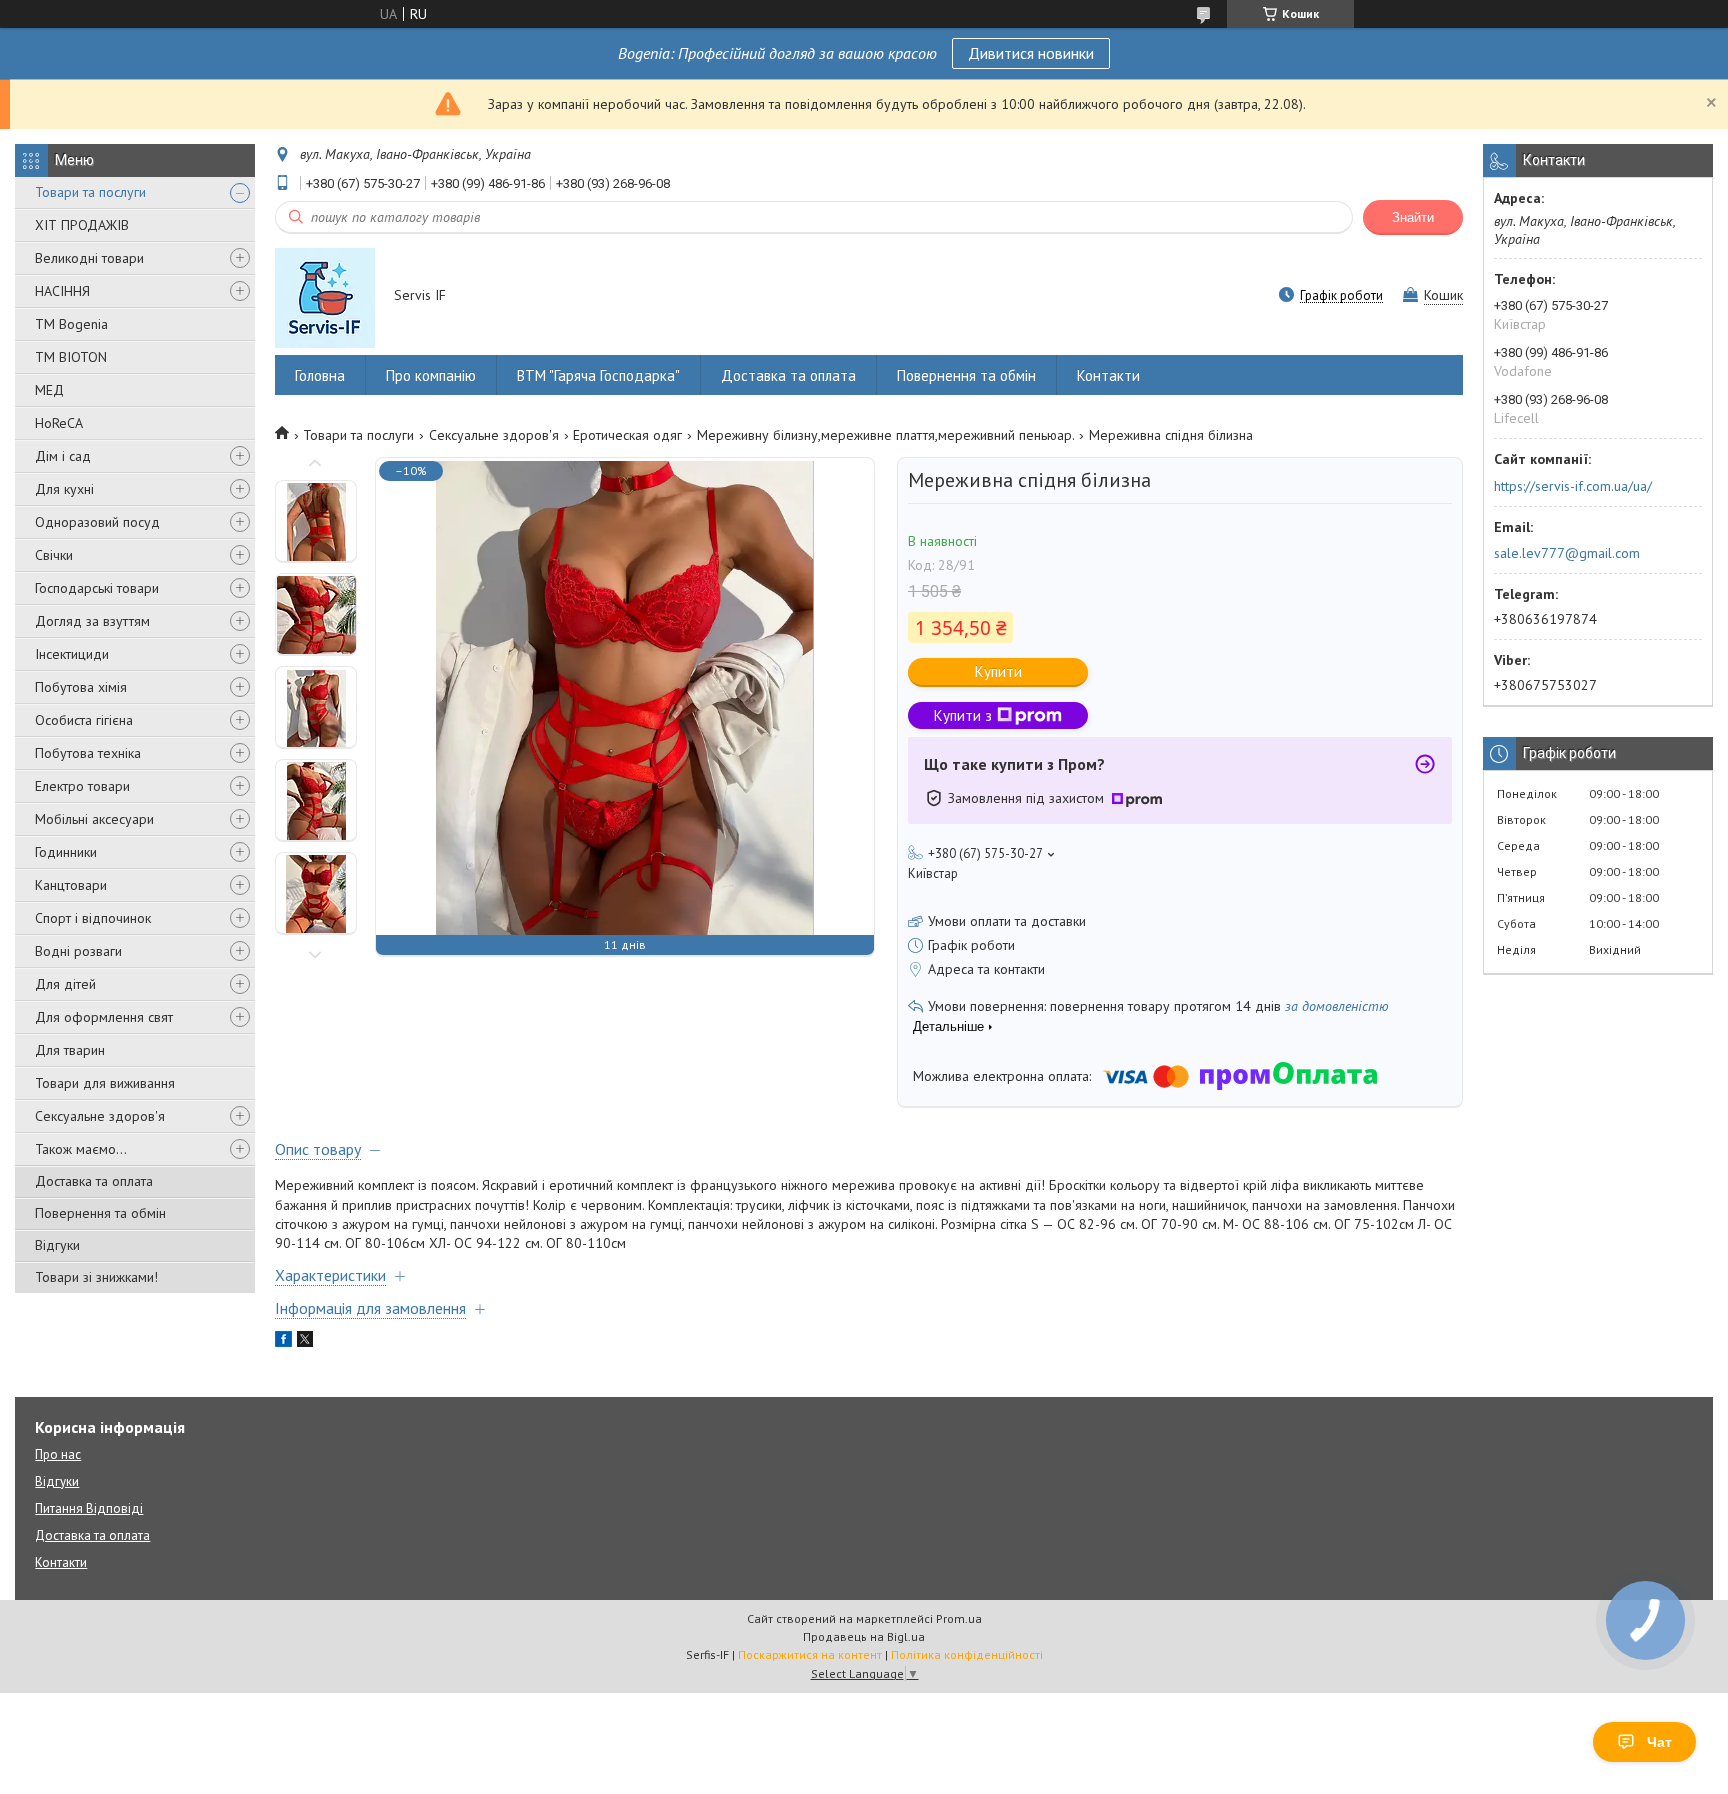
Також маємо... (81, 1149)
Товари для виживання (105, 1083)
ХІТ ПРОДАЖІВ (82, 225)
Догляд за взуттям (92, 621)
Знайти (1413, 217)
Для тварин (70, 1050)
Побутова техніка (88, 753)
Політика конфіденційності (967, 1654)
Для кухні (64, 489)
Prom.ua (959, 1618)
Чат (1659, 1742)
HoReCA (59, 423)
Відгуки (57, 1245)
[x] (305, 1342)
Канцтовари (71, 885)
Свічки (54, 555)
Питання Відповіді (89, 1508)
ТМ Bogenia (71, 324)
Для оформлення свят (104, 1017)
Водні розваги (78, 951)
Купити (998, 671)
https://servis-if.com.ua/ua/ (1573, 486)
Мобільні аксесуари (94, 819)
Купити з (963, 715)
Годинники (66, 852)
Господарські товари (97, 588)
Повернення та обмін (100, 1213)
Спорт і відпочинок (93, 918)
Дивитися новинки (1031, 53)
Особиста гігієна (84, 720)
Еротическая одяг (627, 435)
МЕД (49, 390)
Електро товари (82, 786)
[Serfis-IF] (325, 297)
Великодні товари (89, 258)
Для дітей (65, 984)
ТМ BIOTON (71, 357)
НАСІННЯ (62, 291)
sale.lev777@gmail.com (1567, 553)
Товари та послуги (90, 192)
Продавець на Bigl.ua (864, 1636)
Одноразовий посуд (97, 522)
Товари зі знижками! (96, 1277)
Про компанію (431, 375)
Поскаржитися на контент (810, 1654)
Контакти (1108, 375)
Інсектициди (72, 654)
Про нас (58, 1454)
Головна (320, 375)
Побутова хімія (81, 687)
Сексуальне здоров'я (100, 1116)
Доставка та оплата (94, 1181)
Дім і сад (63, 456)
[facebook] (283, 1342)
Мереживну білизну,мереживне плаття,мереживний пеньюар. (886, 435)
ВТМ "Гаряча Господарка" (598, 375)
